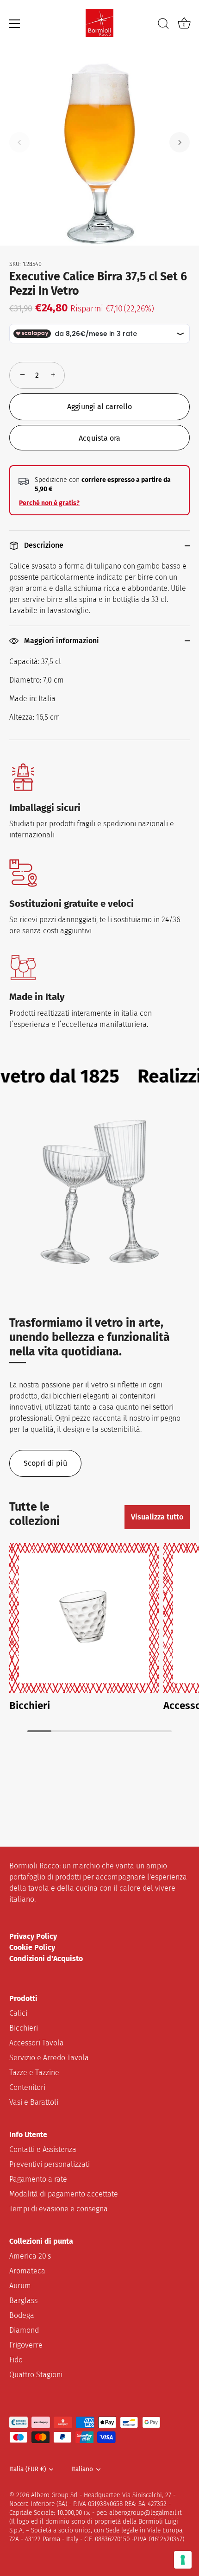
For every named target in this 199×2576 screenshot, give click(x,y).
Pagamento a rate (38, 2179)
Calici (18, 2013)
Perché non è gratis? (49, 503)
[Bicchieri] (84, 1618)
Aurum (20, 2286)
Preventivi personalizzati (50, 2164)
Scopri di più (45, 1463)
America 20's (30, 2256)
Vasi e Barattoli (34, 2102)
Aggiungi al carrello (99, 407)
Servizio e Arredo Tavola (49, 2058)
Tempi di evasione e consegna (59, 2209)
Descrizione (43, 545)
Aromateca (27, 2271)
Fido (16, 2360)
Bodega (22, 2315)
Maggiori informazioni (61, 641)
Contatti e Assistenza (43, 2149)
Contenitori (27, 2087)
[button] (19, 142)
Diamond (24, 2330)
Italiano (82, 2469)
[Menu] (15, 24)
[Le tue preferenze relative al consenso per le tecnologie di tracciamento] (183, 2560)
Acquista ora (99, 438)
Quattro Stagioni (36, 2375)
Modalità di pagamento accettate (64, 2194)
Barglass (23, 2301)
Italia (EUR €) (28, 2469)
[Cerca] (163, 25)
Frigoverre (26, 2345)
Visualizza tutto (157, 1517)
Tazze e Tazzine (34, 2073)
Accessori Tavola (37, 2043)
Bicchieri (30, 1706)
